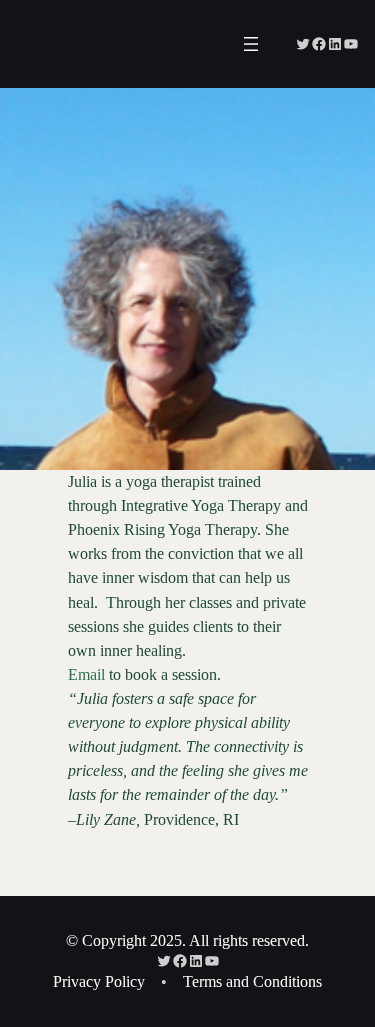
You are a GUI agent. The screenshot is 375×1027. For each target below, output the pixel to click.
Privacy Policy (99, 981)
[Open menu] (251, 44)
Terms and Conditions (252, 981)
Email (86, 674)
